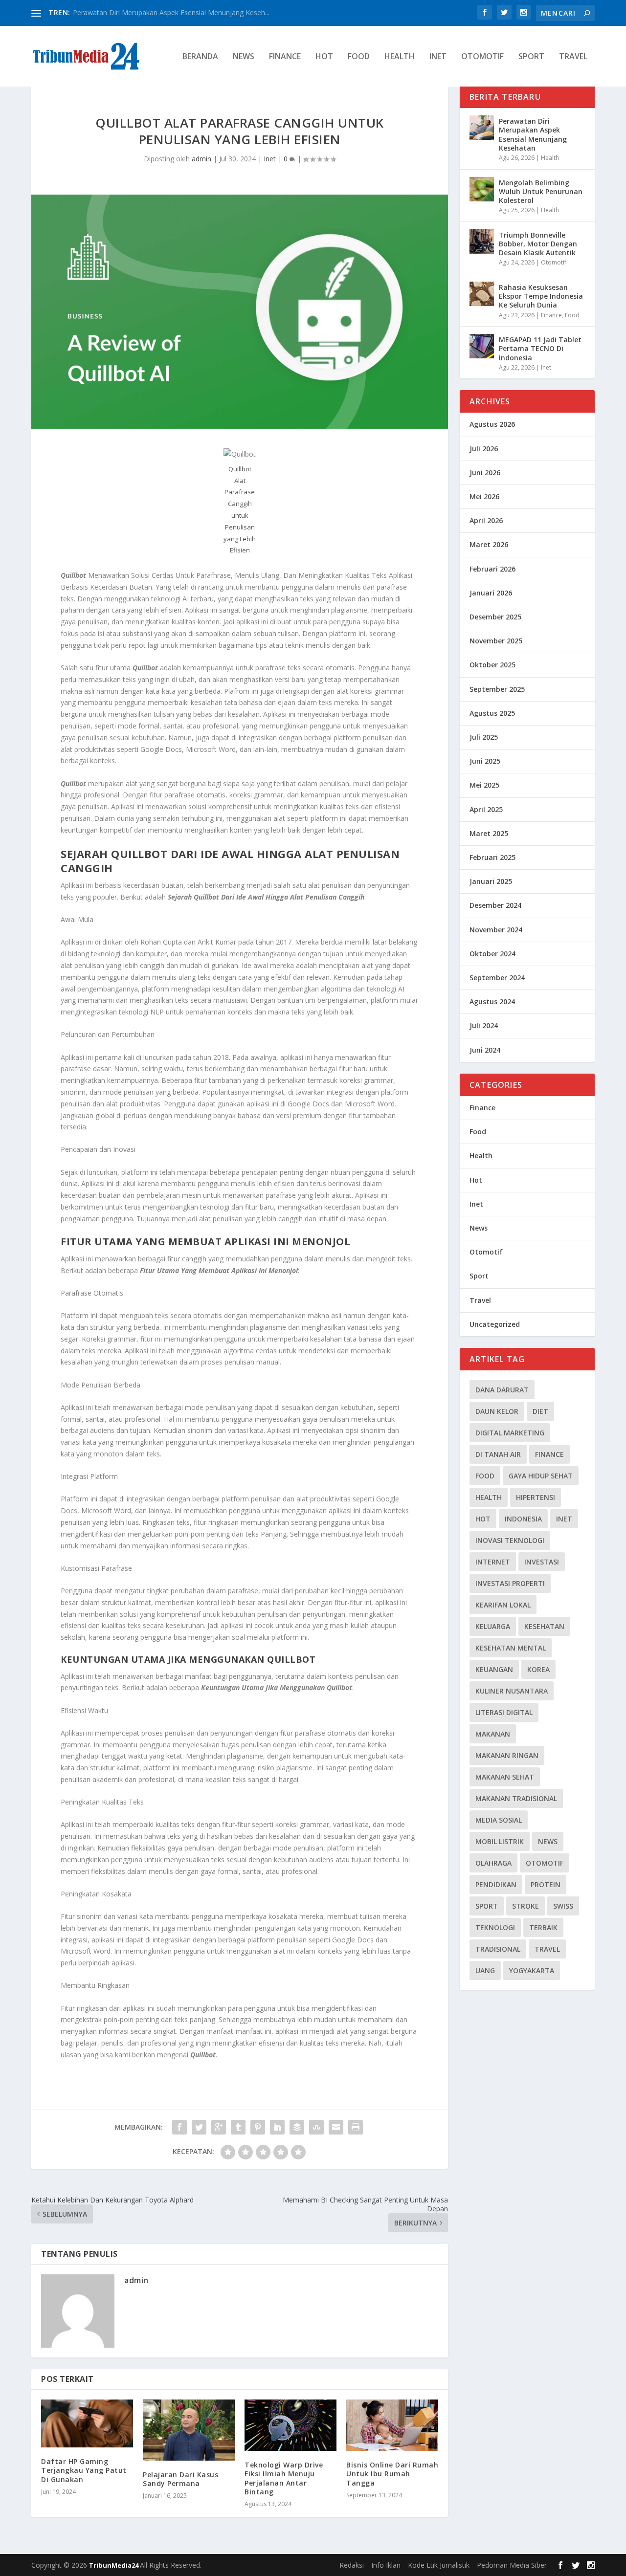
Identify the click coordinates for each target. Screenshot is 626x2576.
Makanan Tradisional (516, 1798)
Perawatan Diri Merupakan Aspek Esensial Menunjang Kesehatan (533, 134)
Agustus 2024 (492, 1002)
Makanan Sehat (505, 1777)
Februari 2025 (492, 857)
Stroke (525, 1906)
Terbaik (543, 1927)
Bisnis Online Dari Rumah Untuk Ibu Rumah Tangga (392, 2474)
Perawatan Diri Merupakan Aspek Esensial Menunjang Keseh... (171, 12)
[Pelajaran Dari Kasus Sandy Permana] (189, 2430)
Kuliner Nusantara (512, 1691)
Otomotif (482, 57)
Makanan (493, 1734)
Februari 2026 (492, 569)
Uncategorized (495, 1324)
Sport (531, 57)
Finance (285, 57)
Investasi (542, 1562)
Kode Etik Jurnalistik (439, 2565)
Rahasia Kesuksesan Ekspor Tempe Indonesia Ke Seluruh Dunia (541, 296)
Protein (546, 1884)
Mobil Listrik (500, 1841)
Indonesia (523, 1519)
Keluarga (493, 1626)
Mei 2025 (484, 785)
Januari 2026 (491, 593)
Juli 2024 (484, 1025)
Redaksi (352, 2565)
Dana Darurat (502, 1390)
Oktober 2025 (492, 665)
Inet (438, 57)
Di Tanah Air (498, 1454)
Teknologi (495, 1927)
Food (359, 57)
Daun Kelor (497, 1411)
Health (400, 57)
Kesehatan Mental (511, 1648)
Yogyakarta (532, 1971)
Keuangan (494, 1669)
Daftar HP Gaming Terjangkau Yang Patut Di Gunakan (84, 2470)
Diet (540, 1411)
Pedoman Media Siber (512, 2565)
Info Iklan (386, 2565)
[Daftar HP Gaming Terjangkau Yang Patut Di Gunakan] (87, 2424)
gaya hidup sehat (541, 1476)
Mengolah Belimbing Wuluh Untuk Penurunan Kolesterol (541, 191)
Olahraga (493, 1863)
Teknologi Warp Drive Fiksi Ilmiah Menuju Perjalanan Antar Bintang (284, 2478)
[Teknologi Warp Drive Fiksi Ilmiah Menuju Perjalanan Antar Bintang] (291, 2425)
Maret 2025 (489, 833)
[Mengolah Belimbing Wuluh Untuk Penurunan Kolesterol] (482, 189)
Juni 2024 (485, 1050)
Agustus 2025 (492, 713)
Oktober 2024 (492, 954)
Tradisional (498, 1949)
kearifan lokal (503, 1605)
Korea (538, 1669)
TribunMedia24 (114, 2565)
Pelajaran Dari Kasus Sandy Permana (180, 2479)
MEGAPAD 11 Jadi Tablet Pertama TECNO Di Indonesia (540, 348)
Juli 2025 (484, 737)
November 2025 (496, 641)
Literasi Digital (504, 1712)
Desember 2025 (495, 617)
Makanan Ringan (507, 1755)
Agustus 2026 (492, 424)
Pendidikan (496, 1884)
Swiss (563, 1906)
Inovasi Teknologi (510, 1540)
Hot (324, 57)
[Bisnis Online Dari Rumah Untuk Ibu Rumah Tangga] (392, 2425)
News (244, 57)
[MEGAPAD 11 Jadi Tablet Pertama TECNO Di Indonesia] (482, 346)
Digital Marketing (510, 1433)
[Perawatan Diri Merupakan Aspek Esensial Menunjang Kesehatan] (482, 128)
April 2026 (486, 520)
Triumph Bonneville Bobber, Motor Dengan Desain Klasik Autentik (538, 244)
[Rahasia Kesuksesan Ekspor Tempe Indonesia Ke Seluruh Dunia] (482, 294)
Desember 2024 (495, 905)
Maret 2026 (489, 544)
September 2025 (497, 689)
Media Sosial (499, 1820)
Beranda (200, 57)
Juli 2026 (484, 449)
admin (201, 159)
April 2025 (486, 809)
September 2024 (497, 978)
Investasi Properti (510, 1583)
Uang (485, 1971)
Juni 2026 (485, 473)
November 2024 (496, 930)
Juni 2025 (485, 761)
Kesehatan (544, 1626)
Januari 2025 (491, 881)
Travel (573, 57)
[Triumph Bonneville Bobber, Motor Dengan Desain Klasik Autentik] (482, 242)
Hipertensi (536, 1497)
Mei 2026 (484, 496)
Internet (493, 1562)
